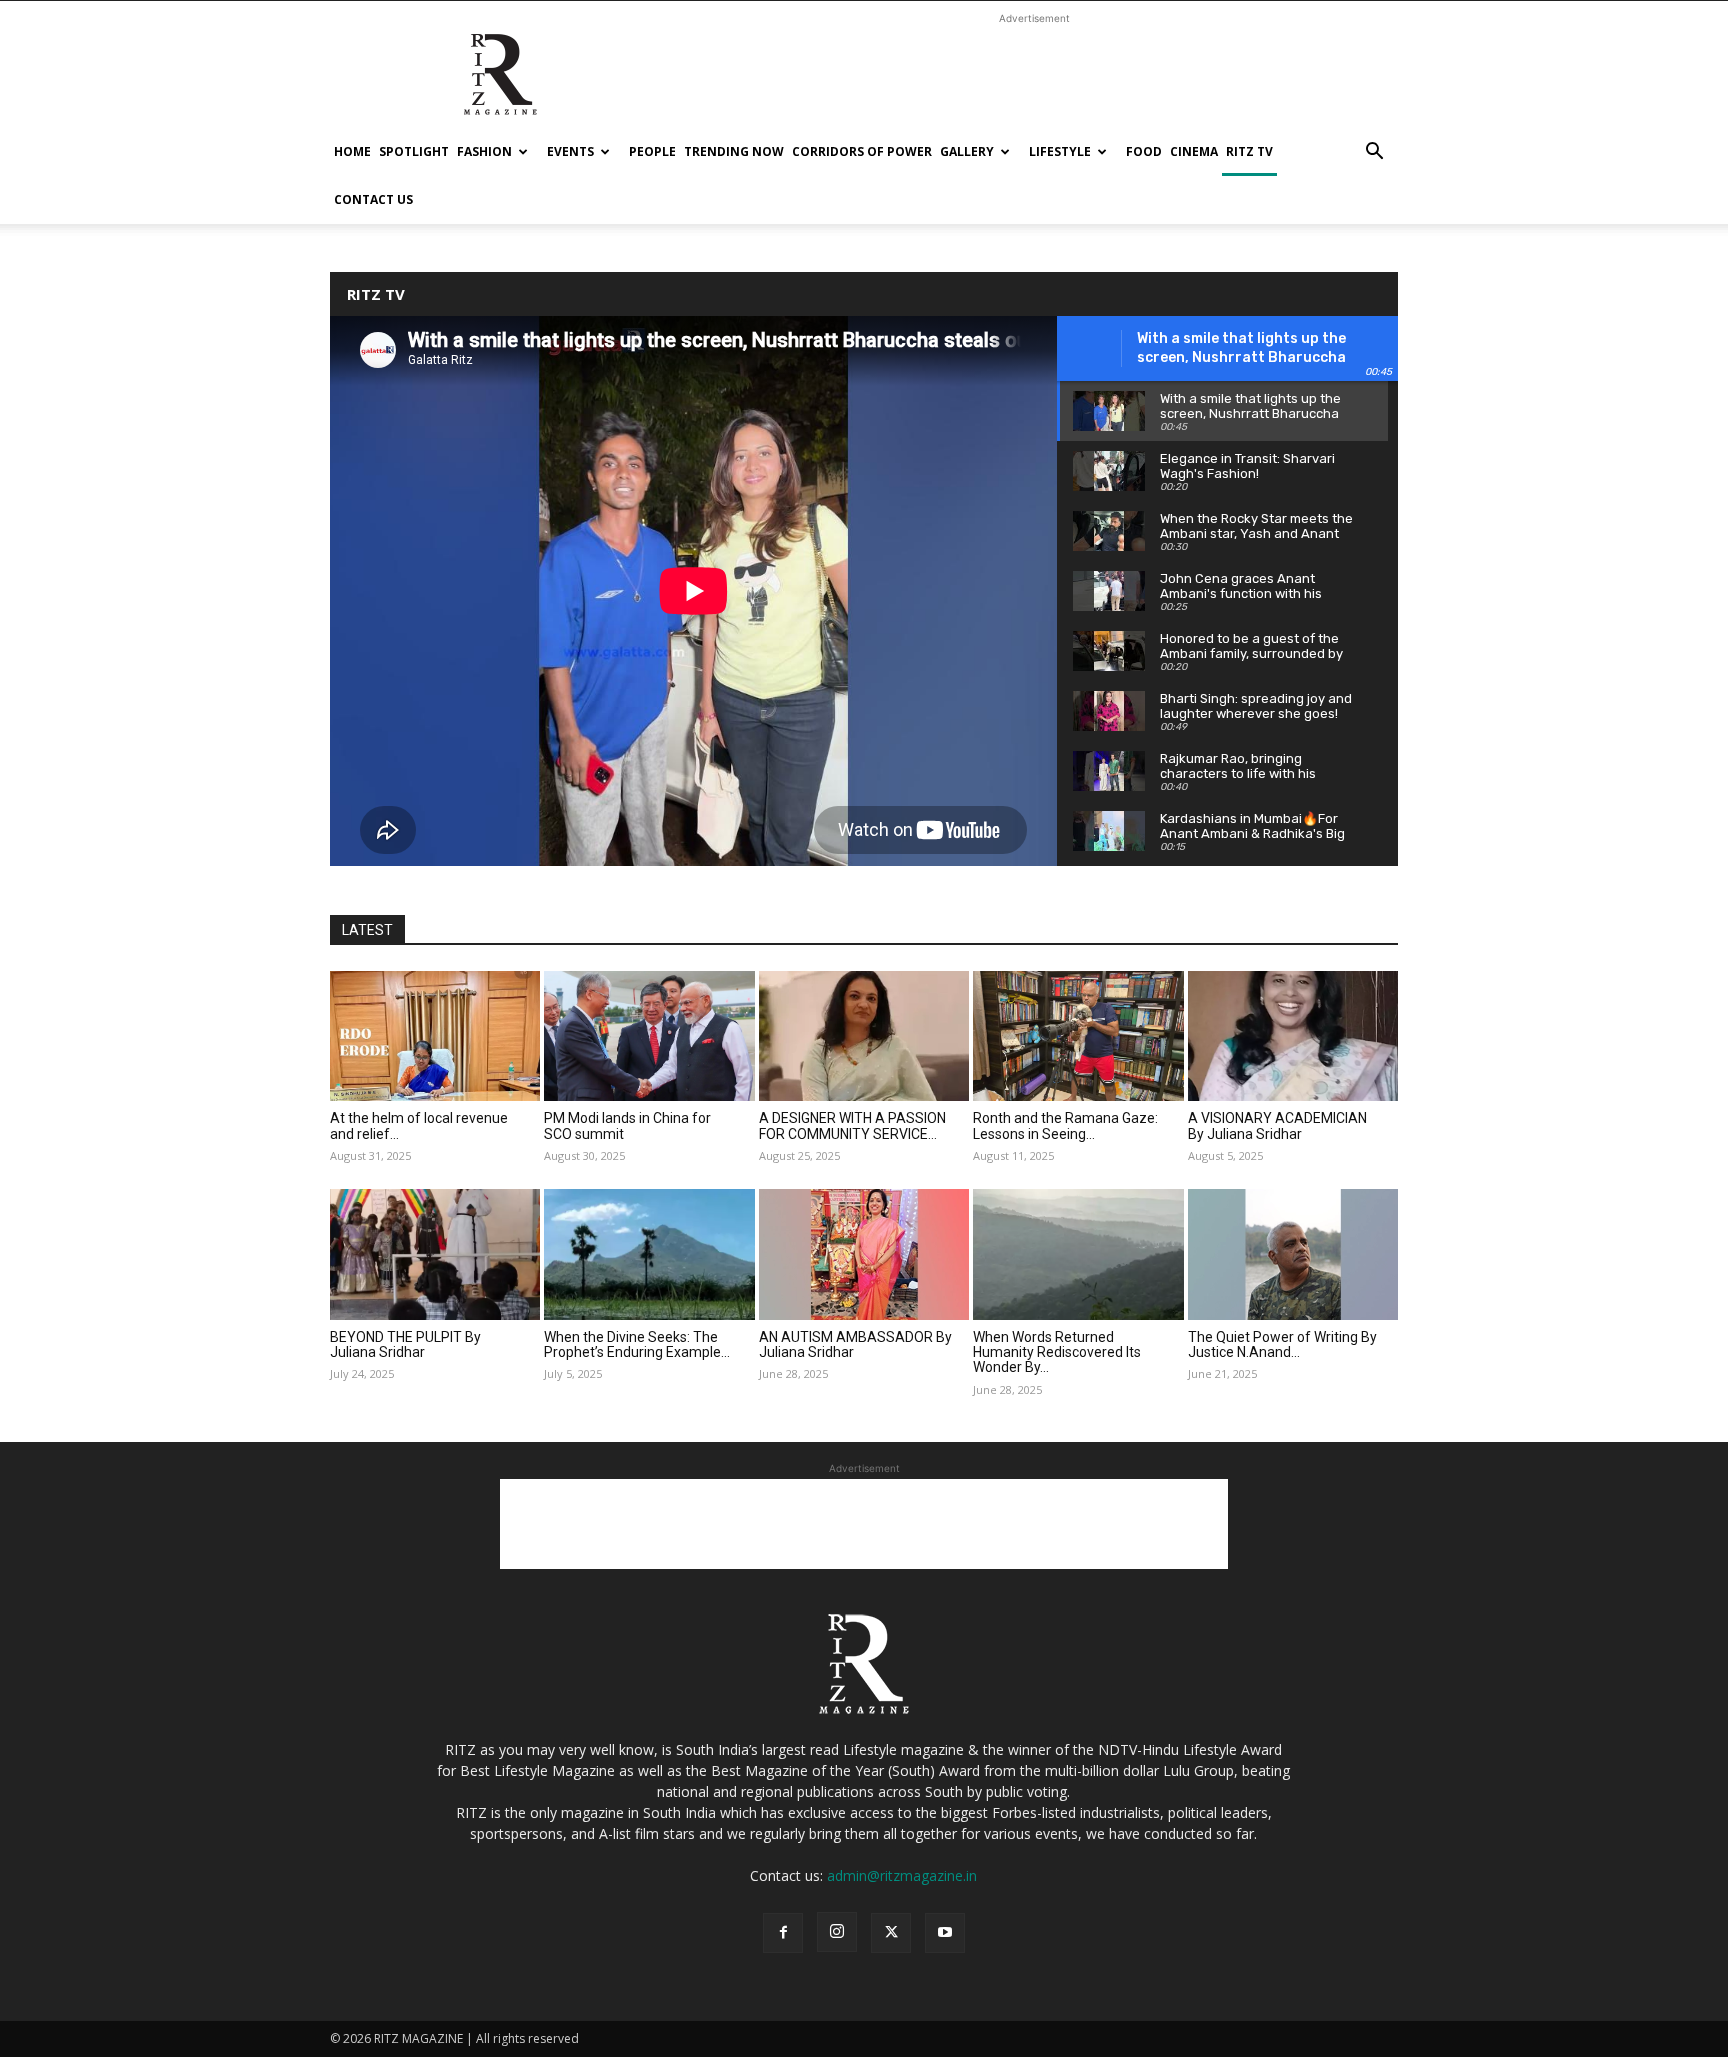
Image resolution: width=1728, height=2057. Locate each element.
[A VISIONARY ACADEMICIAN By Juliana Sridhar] (1293, 1036)
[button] (1374, 153)
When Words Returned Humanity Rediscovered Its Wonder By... (1057, 1352)
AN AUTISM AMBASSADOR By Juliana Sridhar (855, 1344)
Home (352, 151)
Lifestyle (1060, 151)
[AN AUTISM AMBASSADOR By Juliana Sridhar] (864, 1254)
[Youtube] (945, 1933)
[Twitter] (891, 1933)
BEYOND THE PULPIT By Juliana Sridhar (405, 1344)
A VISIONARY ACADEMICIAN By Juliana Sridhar (1277, 1125)
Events (570, 151)
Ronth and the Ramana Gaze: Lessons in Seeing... (1065, 1125)
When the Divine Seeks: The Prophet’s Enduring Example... (637, 1344)
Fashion (484, 151)
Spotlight (414, 151)
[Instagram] (837, 1932)
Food (1144, 151)
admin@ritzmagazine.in (902, 1875)
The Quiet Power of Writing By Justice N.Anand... (1282, 1344)
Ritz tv (1249, 151)
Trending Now (734, 151)
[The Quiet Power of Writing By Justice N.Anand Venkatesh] (1293, 1254)
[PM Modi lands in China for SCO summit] (649, 1036)
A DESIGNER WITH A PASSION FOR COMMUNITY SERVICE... (852, 1125)
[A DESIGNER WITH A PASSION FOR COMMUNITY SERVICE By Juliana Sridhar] (864, 1036)
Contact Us (373, 199)
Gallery (967, 151)
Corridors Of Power (862, 151)
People (652, 151)
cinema (1194, 151)
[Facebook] (783, 1933)
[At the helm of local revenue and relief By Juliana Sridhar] (435, 1036)
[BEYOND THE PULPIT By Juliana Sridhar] (435, 1254)
